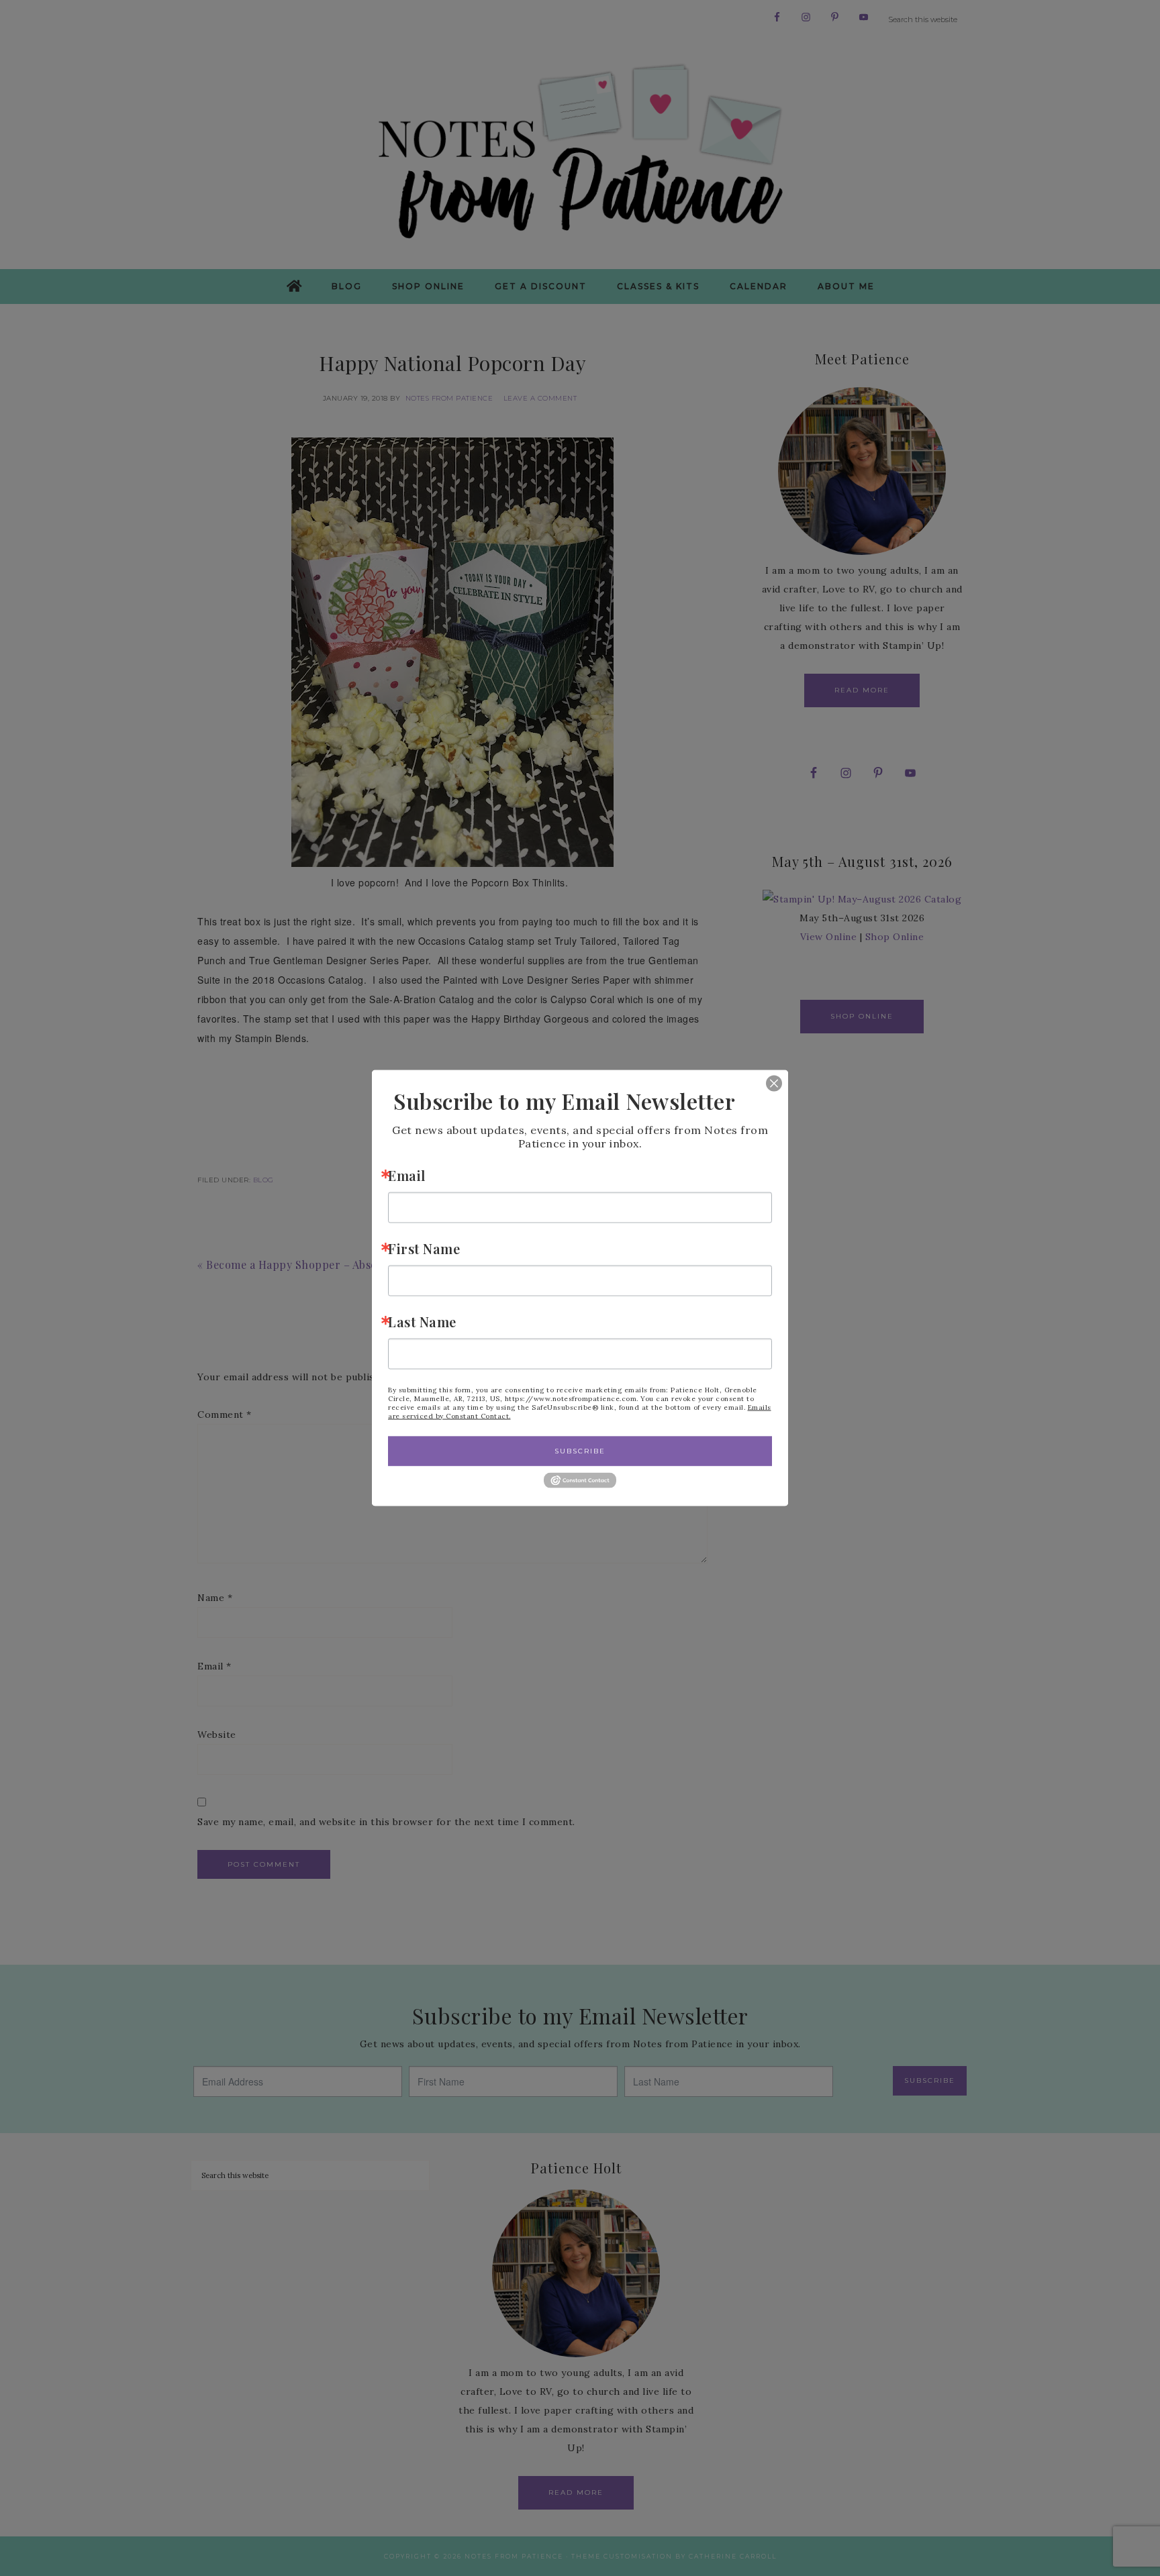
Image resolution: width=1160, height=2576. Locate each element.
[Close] (764, 1083)
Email (407, 1175)
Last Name (422, 1321)
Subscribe (580, 1450)
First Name (424, 1248)
